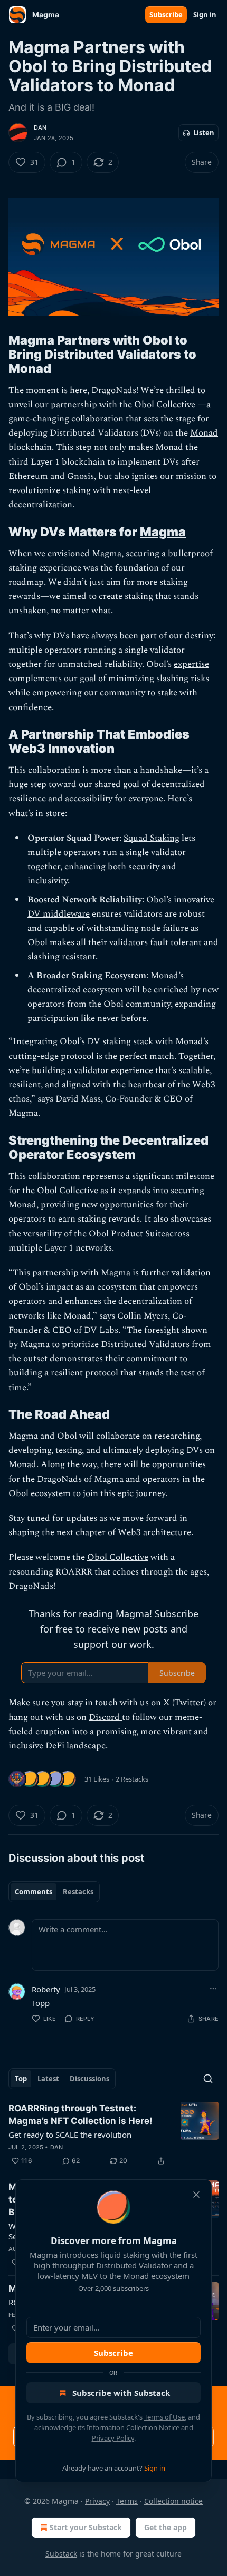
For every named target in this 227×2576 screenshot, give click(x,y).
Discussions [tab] (89, 2079)
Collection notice (173, 2501)
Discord (105, 1717)
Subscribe (166, 15)
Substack (61, 2554)
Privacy (97, 2501)
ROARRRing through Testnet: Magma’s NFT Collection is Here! (81, 2115)
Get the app (165, 2527)
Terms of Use (164, 2417)
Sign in (205, 15)
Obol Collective (164, 405)
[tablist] (54, 1892)
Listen (204, 133)
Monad (204, 433)
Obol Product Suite (127, 1234)
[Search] (208, 2079)
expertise (191, 664)
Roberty (46, 1989)
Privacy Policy (113, 2438)
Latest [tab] (48, 2079)
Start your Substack (86, 2527)
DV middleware (59, 914)
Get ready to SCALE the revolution (70, 2135)
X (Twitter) (185, 1703)
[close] (196, 2195)
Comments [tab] (34, 1892)
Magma (163, 532)
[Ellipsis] (213, 1989)
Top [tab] (21, 2079)
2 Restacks (132, 1779)
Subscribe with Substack (121, 2393)
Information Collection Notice (133, 2427)
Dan (40, 127)
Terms (127, 2501)
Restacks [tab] (78, 1892)
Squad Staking (152, 838)
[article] (113, 2135)
